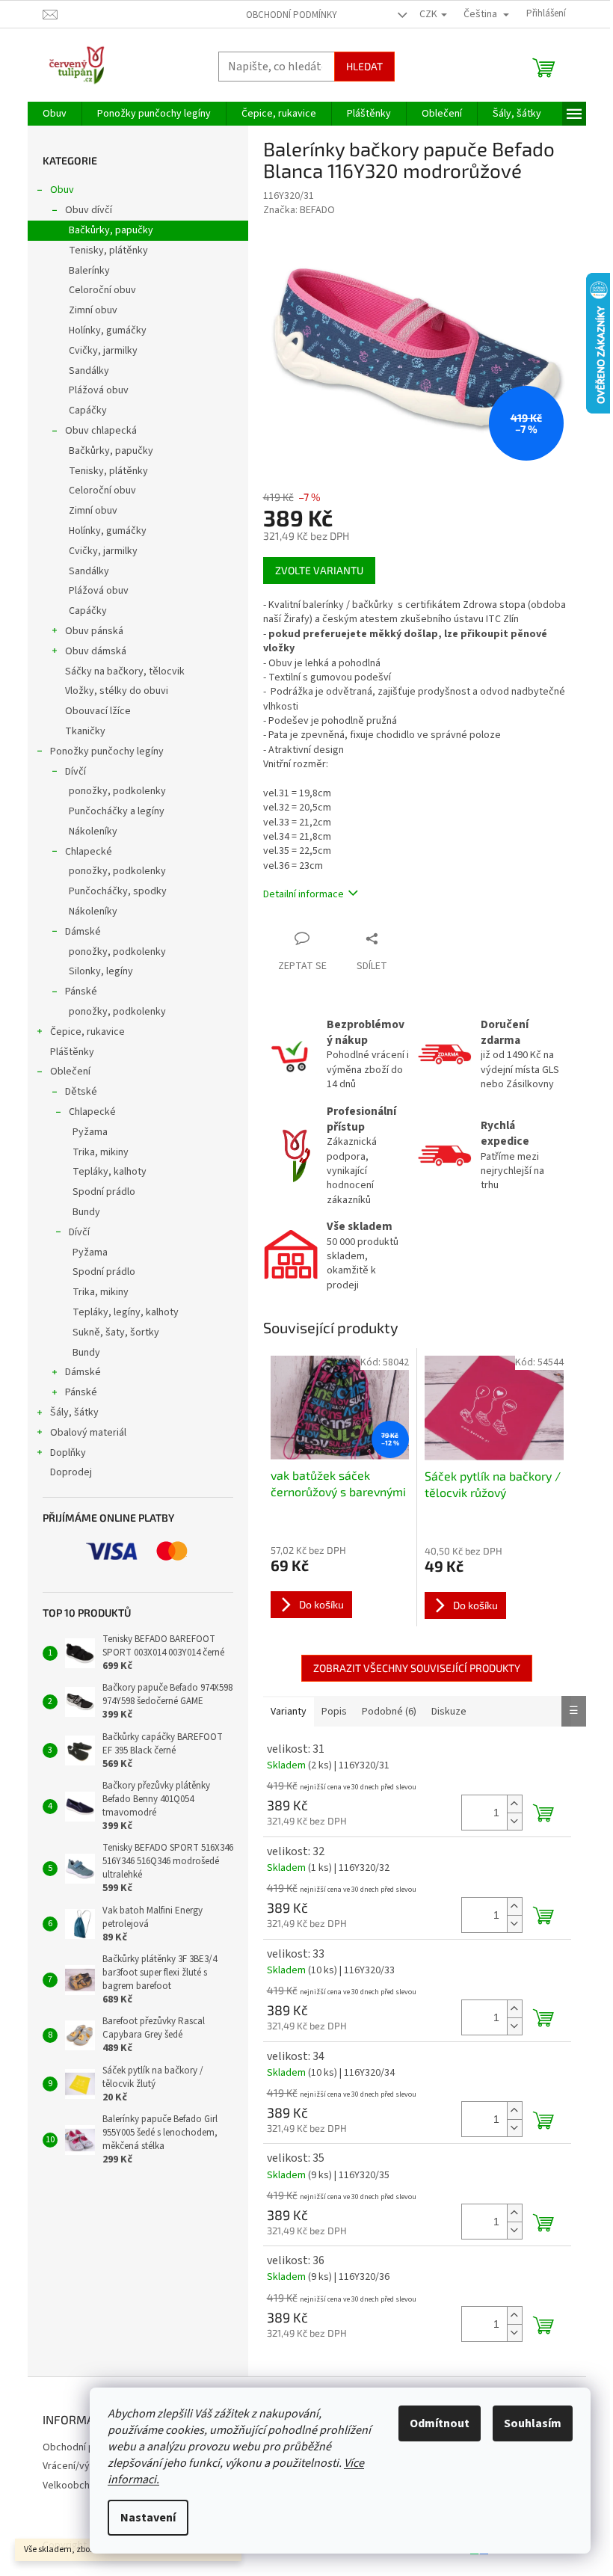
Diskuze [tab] (449, 1712)
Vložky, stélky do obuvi (117, 691)
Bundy (86, 1212)
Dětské (81, 1092)
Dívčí (76, 772)
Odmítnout (440, 2423)
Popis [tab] (334, 1712)
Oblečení (70, 1072)
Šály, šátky (74, 1413)
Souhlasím (533, 2423)
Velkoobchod (72, 2486)
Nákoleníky (93, 831)
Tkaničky (85, 731)
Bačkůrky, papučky (111, 230)
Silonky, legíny (101, 971)
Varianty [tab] (289, 1712)
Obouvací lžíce (98, 711)
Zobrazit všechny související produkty (417, 1668)
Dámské (83, 932)
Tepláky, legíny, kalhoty (126, 1312)
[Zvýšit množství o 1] (514, 1804)
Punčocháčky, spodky (118, 891)
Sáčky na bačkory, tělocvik (125, 671)
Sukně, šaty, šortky (116, 1332)
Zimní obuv (93, 310)
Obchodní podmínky (292, 15)
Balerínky (89, 271)
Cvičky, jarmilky (103, 351)
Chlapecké (89, 852)
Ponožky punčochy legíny (107, 751)
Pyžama (90, 1132)
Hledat (364, 66)
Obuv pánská (94, 631)
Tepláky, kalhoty (110, 1172)
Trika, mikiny (101, 1152)
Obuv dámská (96, 651)
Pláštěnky (72, 1052)
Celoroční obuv (102, 290)
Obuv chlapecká (101, 431)
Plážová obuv (99, 390)
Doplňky (68, 1453)
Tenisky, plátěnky (108, 250)
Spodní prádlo (104, 1192)
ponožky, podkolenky (117, 791)
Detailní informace (304, 894)
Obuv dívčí (89, 210)
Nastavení (148, 2518)
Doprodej (71, 1472)
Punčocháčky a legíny (117, 811)
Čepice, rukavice (87, 1032)
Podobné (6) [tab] (389, 1712)
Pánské (81, 992)
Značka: (299, 210)
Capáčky (88, 411)
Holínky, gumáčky (108, 331)
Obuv (62, 190)
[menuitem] (55, 114)
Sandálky (89, 371)
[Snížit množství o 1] (514, 1821)
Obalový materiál (88, 1433)
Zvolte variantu (319, 570)
